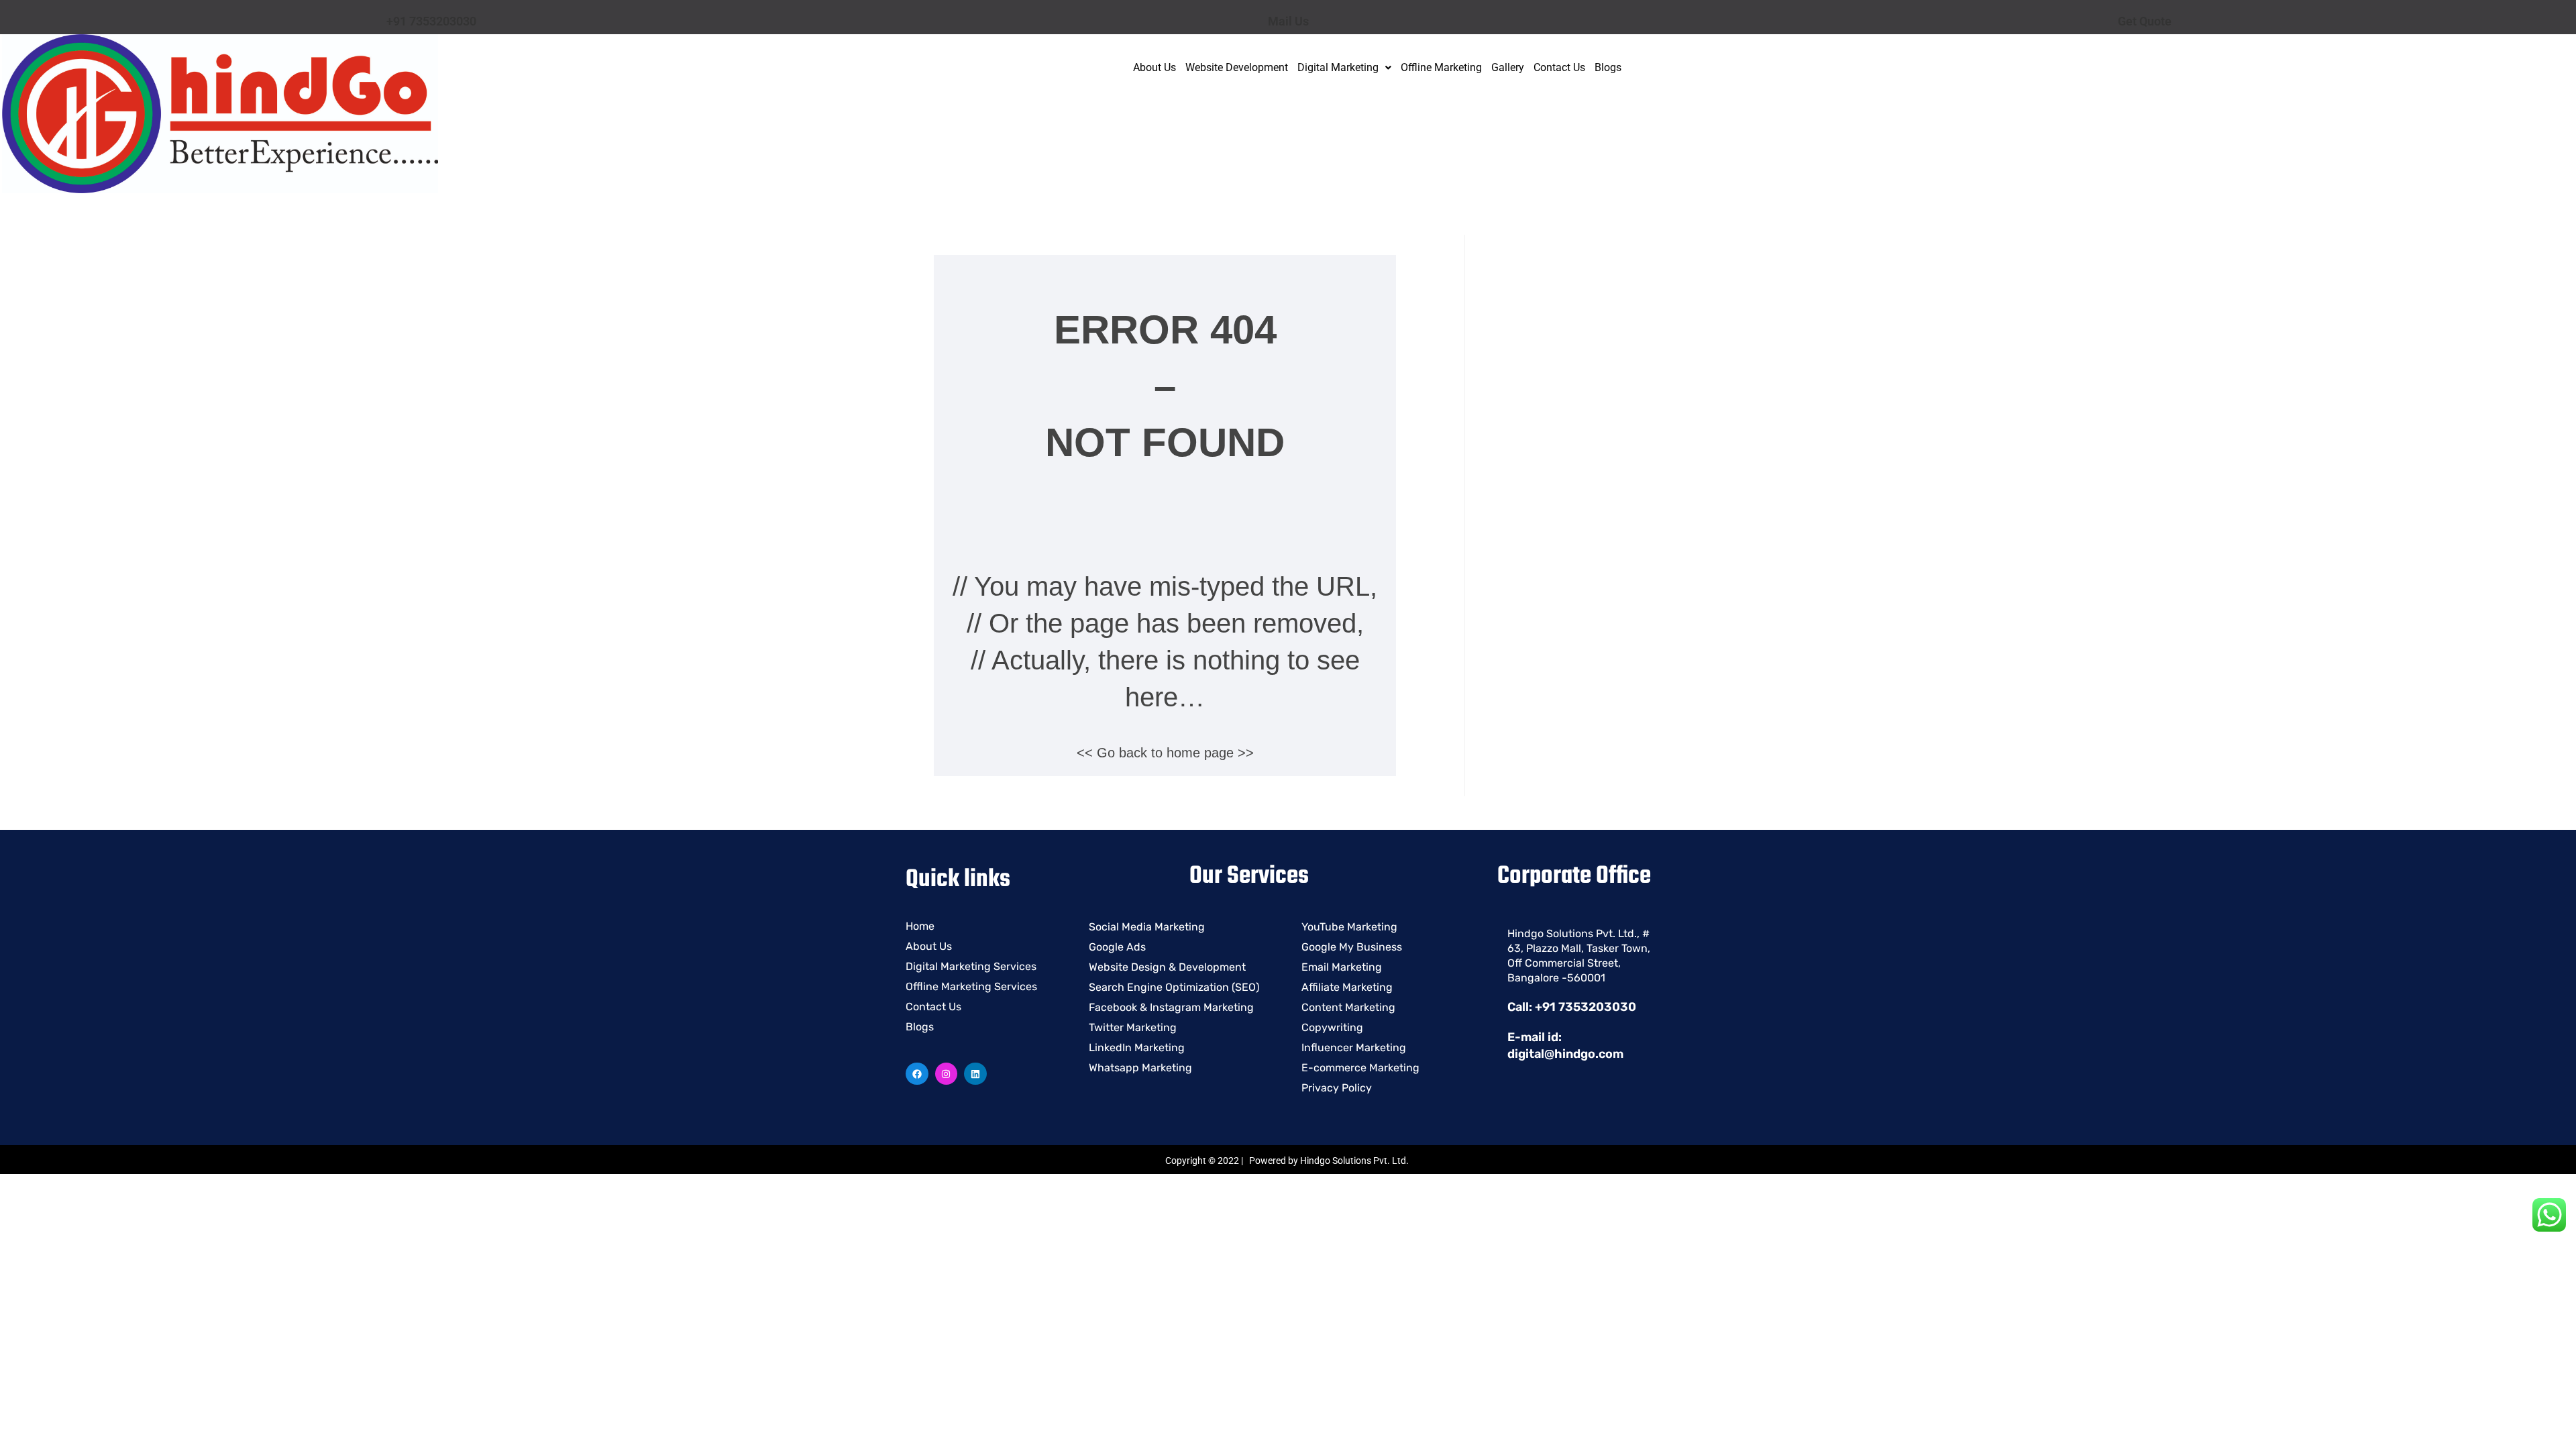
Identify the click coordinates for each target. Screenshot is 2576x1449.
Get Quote (2145, 21)
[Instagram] (947, 1074)
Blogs (1608, 67)
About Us (1155, 67)
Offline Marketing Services (971, 986)
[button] (1344, 68)
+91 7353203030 (431, 21)
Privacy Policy (1337, 1088)
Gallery (1508, 67)
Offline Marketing (1441, 67)
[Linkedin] (975, 1074)
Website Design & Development (1167, 967)
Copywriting (1332, 1027)
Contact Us (1559, 67)
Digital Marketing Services (971, 966)
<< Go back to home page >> (1165, 753)
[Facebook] (917, 1074)
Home (920, 926)
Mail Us (1288, 21)
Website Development (1237, 67)
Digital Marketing (1338, 67)
